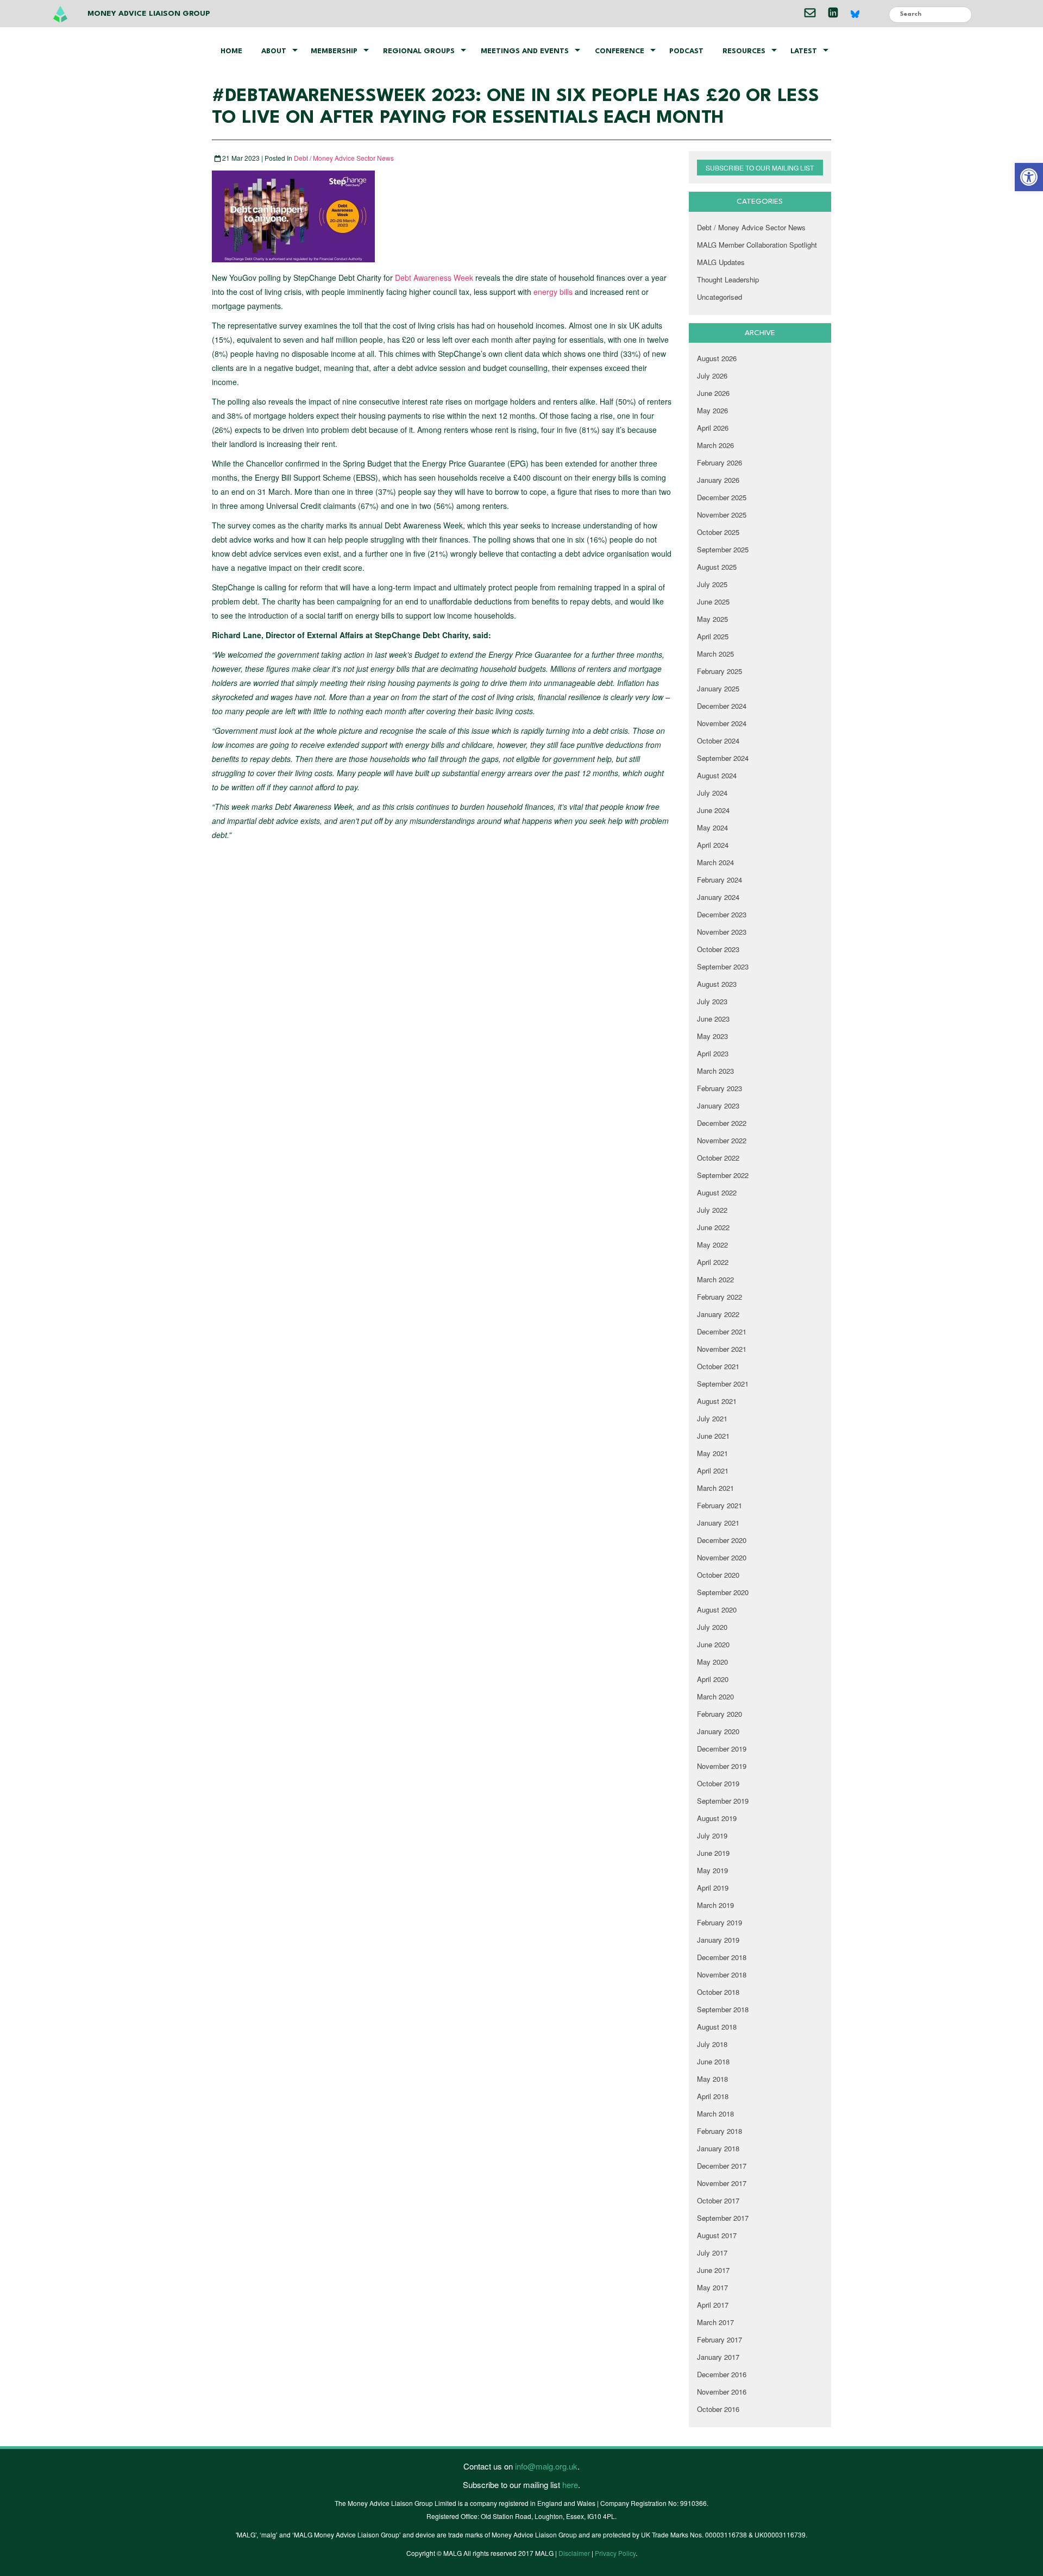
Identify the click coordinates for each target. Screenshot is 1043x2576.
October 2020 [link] (718, 1575)
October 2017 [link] (718, 2200)
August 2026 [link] (717, 358)
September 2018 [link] (723, 2009)
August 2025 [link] (717, 567)
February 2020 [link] (720, 1714)
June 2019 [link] (713, 1853)
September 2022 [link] (723, 1175)
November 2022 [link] (722, 1140)
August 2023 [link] (717, 984)
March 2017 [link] (715, 2322)
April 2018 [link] (713, 2096)
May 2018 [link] (712, 2079)
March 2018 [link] (715, 2114)
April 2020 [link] (713, 1679)
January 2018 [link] (718, 2148)
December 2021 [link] (722, 1331)
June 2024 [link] (713, 810)
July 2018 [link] (712, 2044)
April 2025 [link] (713, 636)
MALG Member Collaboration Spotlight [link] (757, 245)
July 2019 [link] (712, 1835)
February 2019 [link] (720, 1922)
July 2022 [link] (712, 1210)
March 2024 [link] (715, 862)
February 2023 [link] (720, 1088)
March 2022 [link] (715, 1279)
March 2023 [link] (715, 1071)
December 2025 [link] (722, 497)
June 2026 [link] (713, 393)
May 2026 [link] (712, 410)
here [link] (570, 2484)
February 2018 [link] (720, 2131)
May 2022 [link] (712, 1245)
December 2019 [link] (722, 1749)
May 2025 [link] (712, 619)
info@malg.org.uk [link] (546, 2466)
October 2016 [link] (718, 2409)
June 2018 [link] (713, 2061)
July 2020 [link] (712, 1627)
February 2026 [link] (720, 462)
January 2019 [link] (718, 1940)
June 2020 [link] (713, 1644)
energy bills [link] (553, 292)
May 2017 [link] (712, 2287)
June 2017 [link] (713, 2270)
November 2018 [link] (722, 1974)
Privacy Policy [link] (615, 2553)
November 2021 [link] (722, 1349)
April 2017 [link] (713, 2305)
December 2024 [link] (722, 706)
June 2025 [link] (713, 602)
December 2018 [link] (722, 1957)
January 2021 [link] (718, 1523)
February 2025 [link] (720, 671)
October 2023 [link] (718, 949)
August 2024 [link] (717, 775)
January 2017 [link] (718, 2357)
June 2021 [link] (713, 1436)
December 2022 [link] (722, 1123)
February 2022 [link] (720, 1297)
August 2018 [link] (717, 2027)
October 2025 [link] (718, 532)
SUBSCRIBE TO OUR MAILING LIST (760, 168)
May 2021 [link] (712, 1453)
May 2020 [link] (712, 1662)
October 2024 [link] (718, 741)
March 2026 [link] (715, 445)
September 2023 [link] (723, 966)
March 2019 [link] (715, 1905)
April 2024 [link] (713, 845)
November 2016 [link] (722, 2392)
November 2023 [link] (722, 932)
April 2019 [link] (713, 1888)
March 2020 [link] (715, 1696)
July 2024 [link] (712, 793)
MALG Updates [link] (721, 262)
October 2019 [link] (718, 1783)
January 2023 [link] (718, 1106)
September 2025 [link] (723, 549)
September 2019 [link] (723, 1801)
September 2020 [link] (723, 1592)
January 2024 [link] (718, 897)
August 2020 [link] (717, 1610)
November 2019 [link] (722, 1766)
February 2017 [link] (720, 2339)
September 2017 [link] (723, 2218)
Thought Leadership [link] (728, 279)
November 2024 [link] (722, 723)
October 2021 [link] (718, 1366)
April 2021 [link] (713, 1470)
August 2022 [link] (717, 1192)
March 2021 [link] (715, 1488)
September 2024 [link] (723, 758)
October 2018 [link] (718, 1992)
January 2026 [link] (718, 480)
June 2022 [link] (713, 1227)
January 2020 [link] (718, 1731)
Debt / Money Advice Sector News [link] (344, 158)
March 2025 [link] (715, 654)
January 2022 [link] (718, 1314)
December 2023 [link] (722, 914)
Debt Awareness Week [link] (434, 278)
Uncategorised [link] (720, 297)
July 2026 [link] (712, 376)
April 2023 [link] (713, 1053)
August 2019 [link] (717, 1818)
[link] (1029, 177)
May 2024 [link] (712, 827)
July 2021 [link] (712, 1418)
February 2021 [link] (720, 1505)
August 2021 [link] (717, 1401)
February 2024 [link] (720, 880)
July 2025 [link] (712, 584)
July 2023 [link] (712, 1001)
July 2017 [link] (712, 2253)
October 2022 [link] (718, 1158)
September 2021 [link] (723, 1384)
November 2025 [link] (722, 515)
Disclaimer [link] (574, 2553)
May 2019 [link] (712, 1870)
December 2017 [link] (722, 2166)
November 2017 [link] (722, 2183)
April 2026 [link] (713, 428)
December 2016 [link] (722, 2374)
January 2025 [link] (718, 688)
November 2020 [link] (722, 1557)
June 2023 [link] (713, 1019)
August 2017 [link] (717, 2235)
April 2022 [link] (713, 1262)
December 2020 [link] (722, 1540)
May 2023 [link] (712, 1036)
